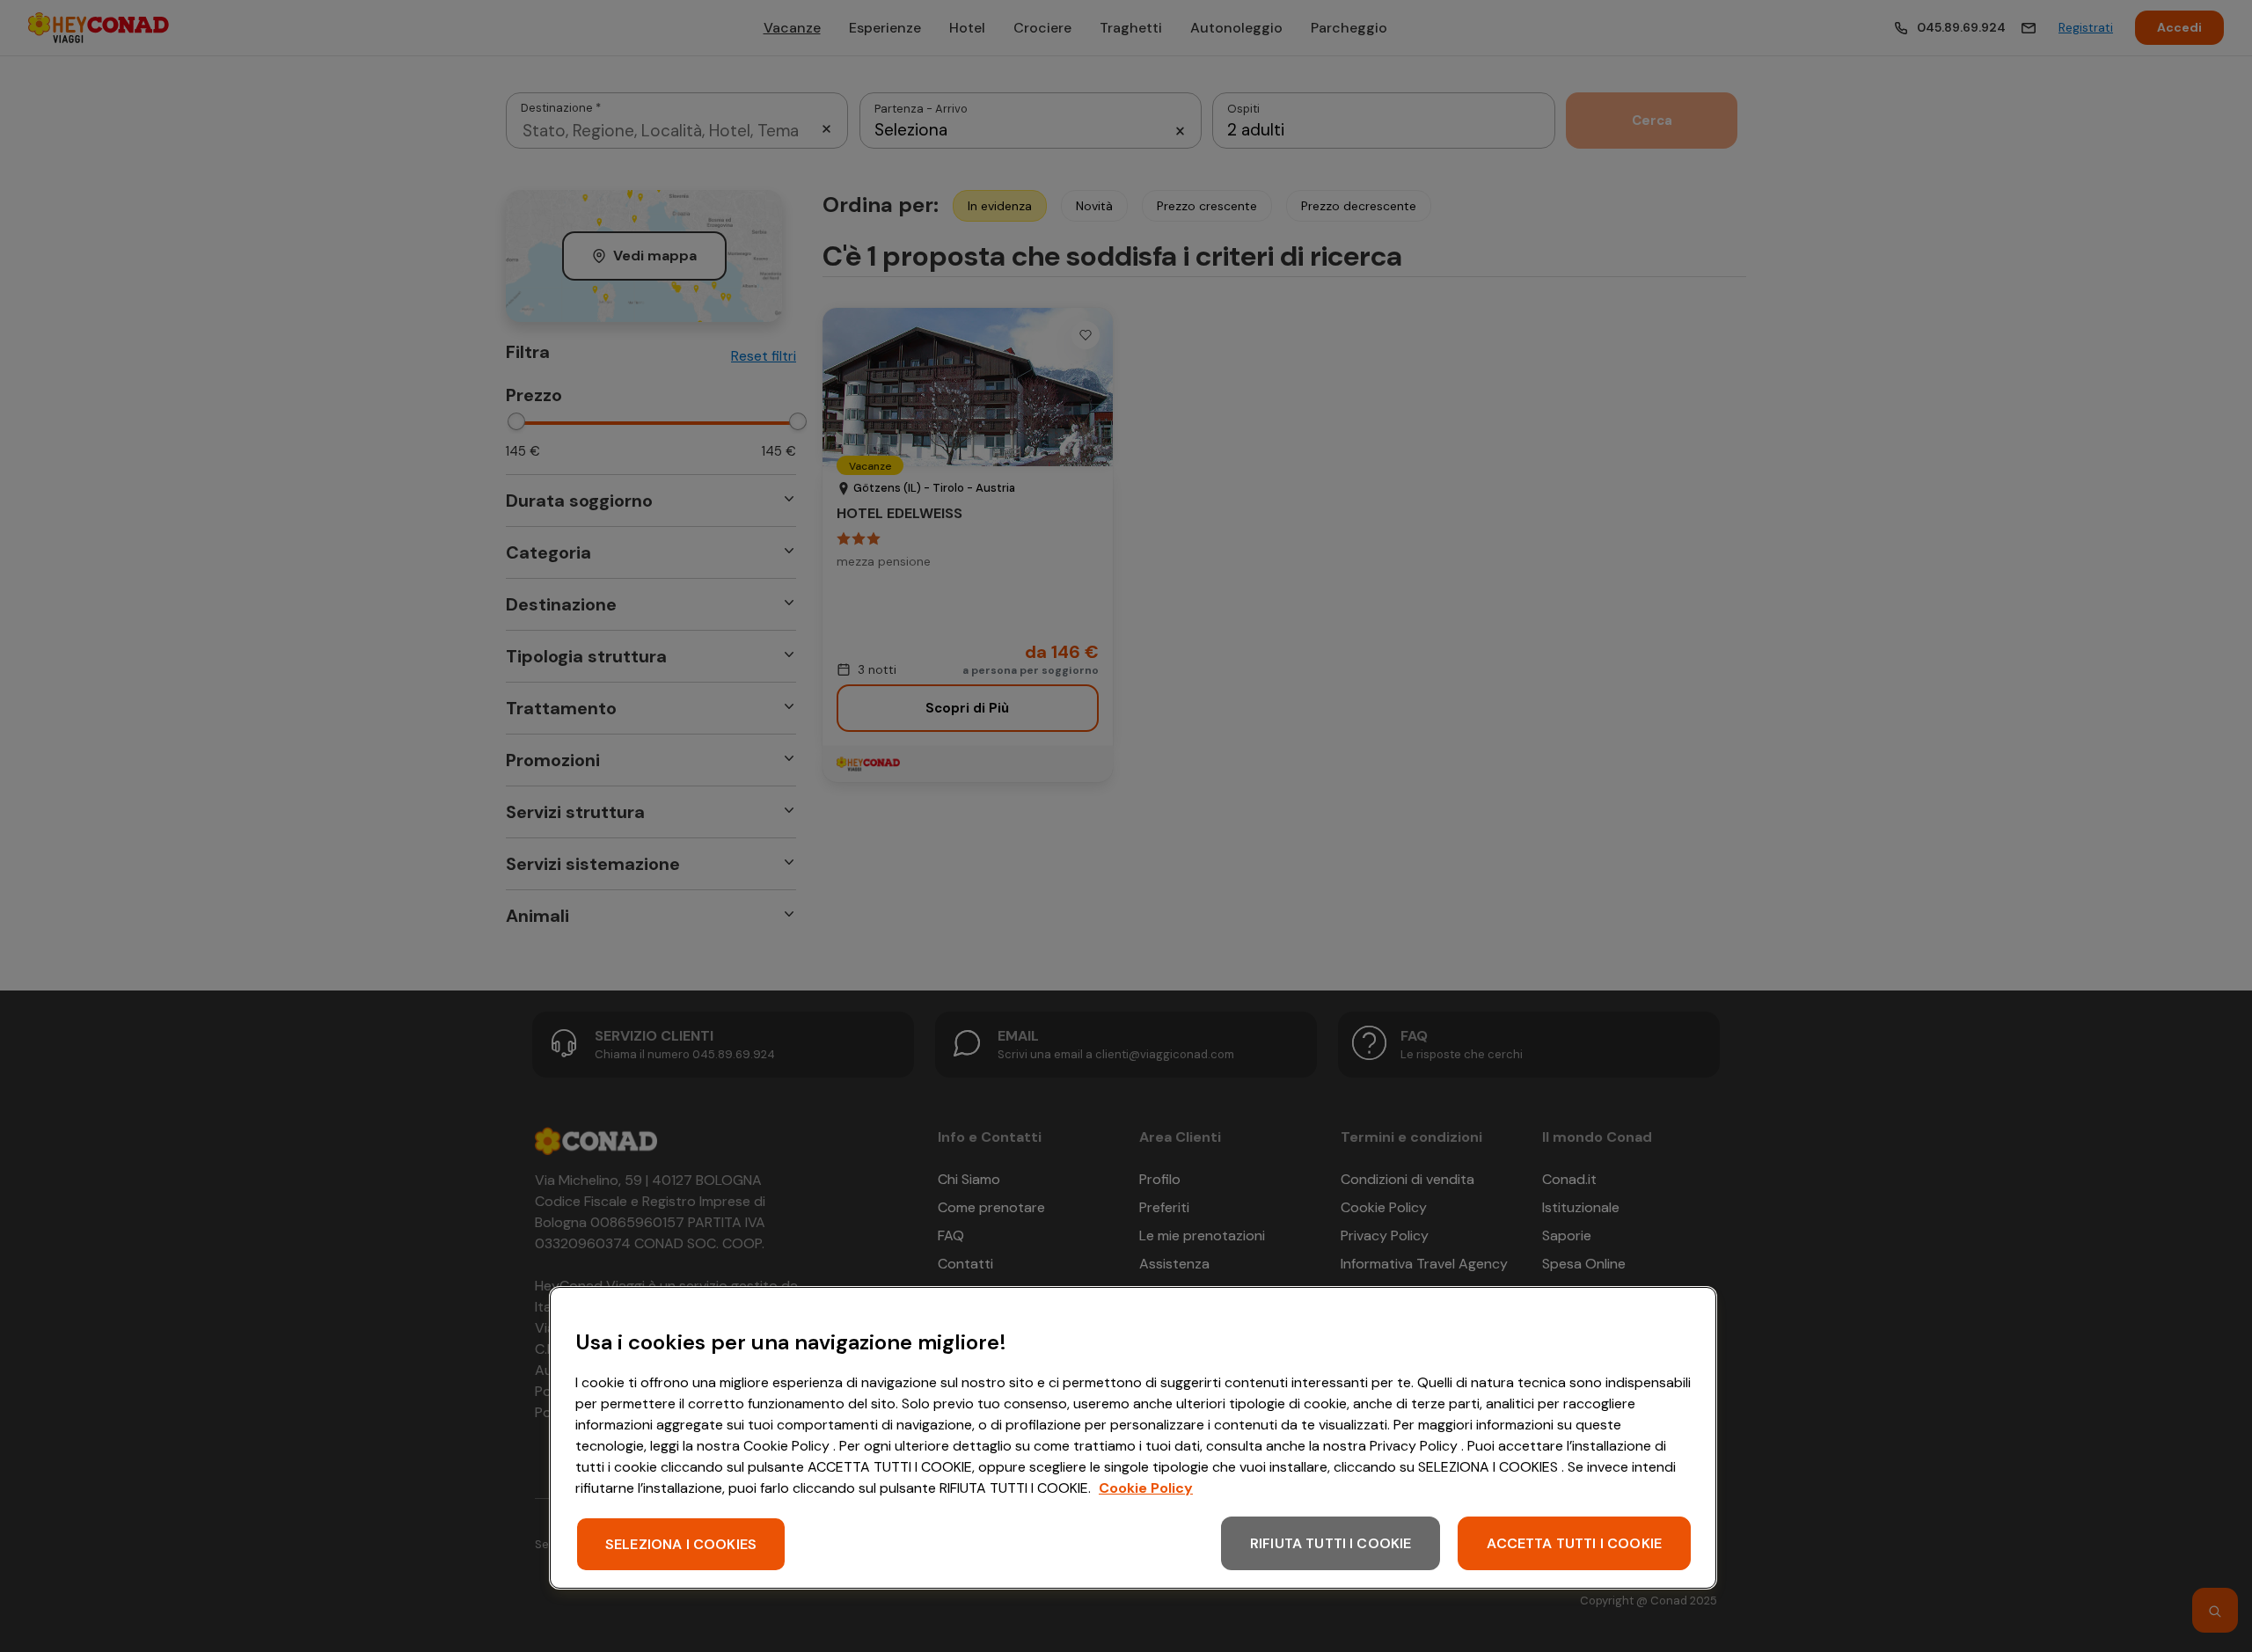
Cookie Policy (1146, 1488)
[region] (1133, 1438)
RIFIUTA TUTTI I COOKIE (1331, 1543)
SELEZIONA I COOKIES (681, 1544)
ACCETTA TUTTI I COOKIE (1574, 1543)
